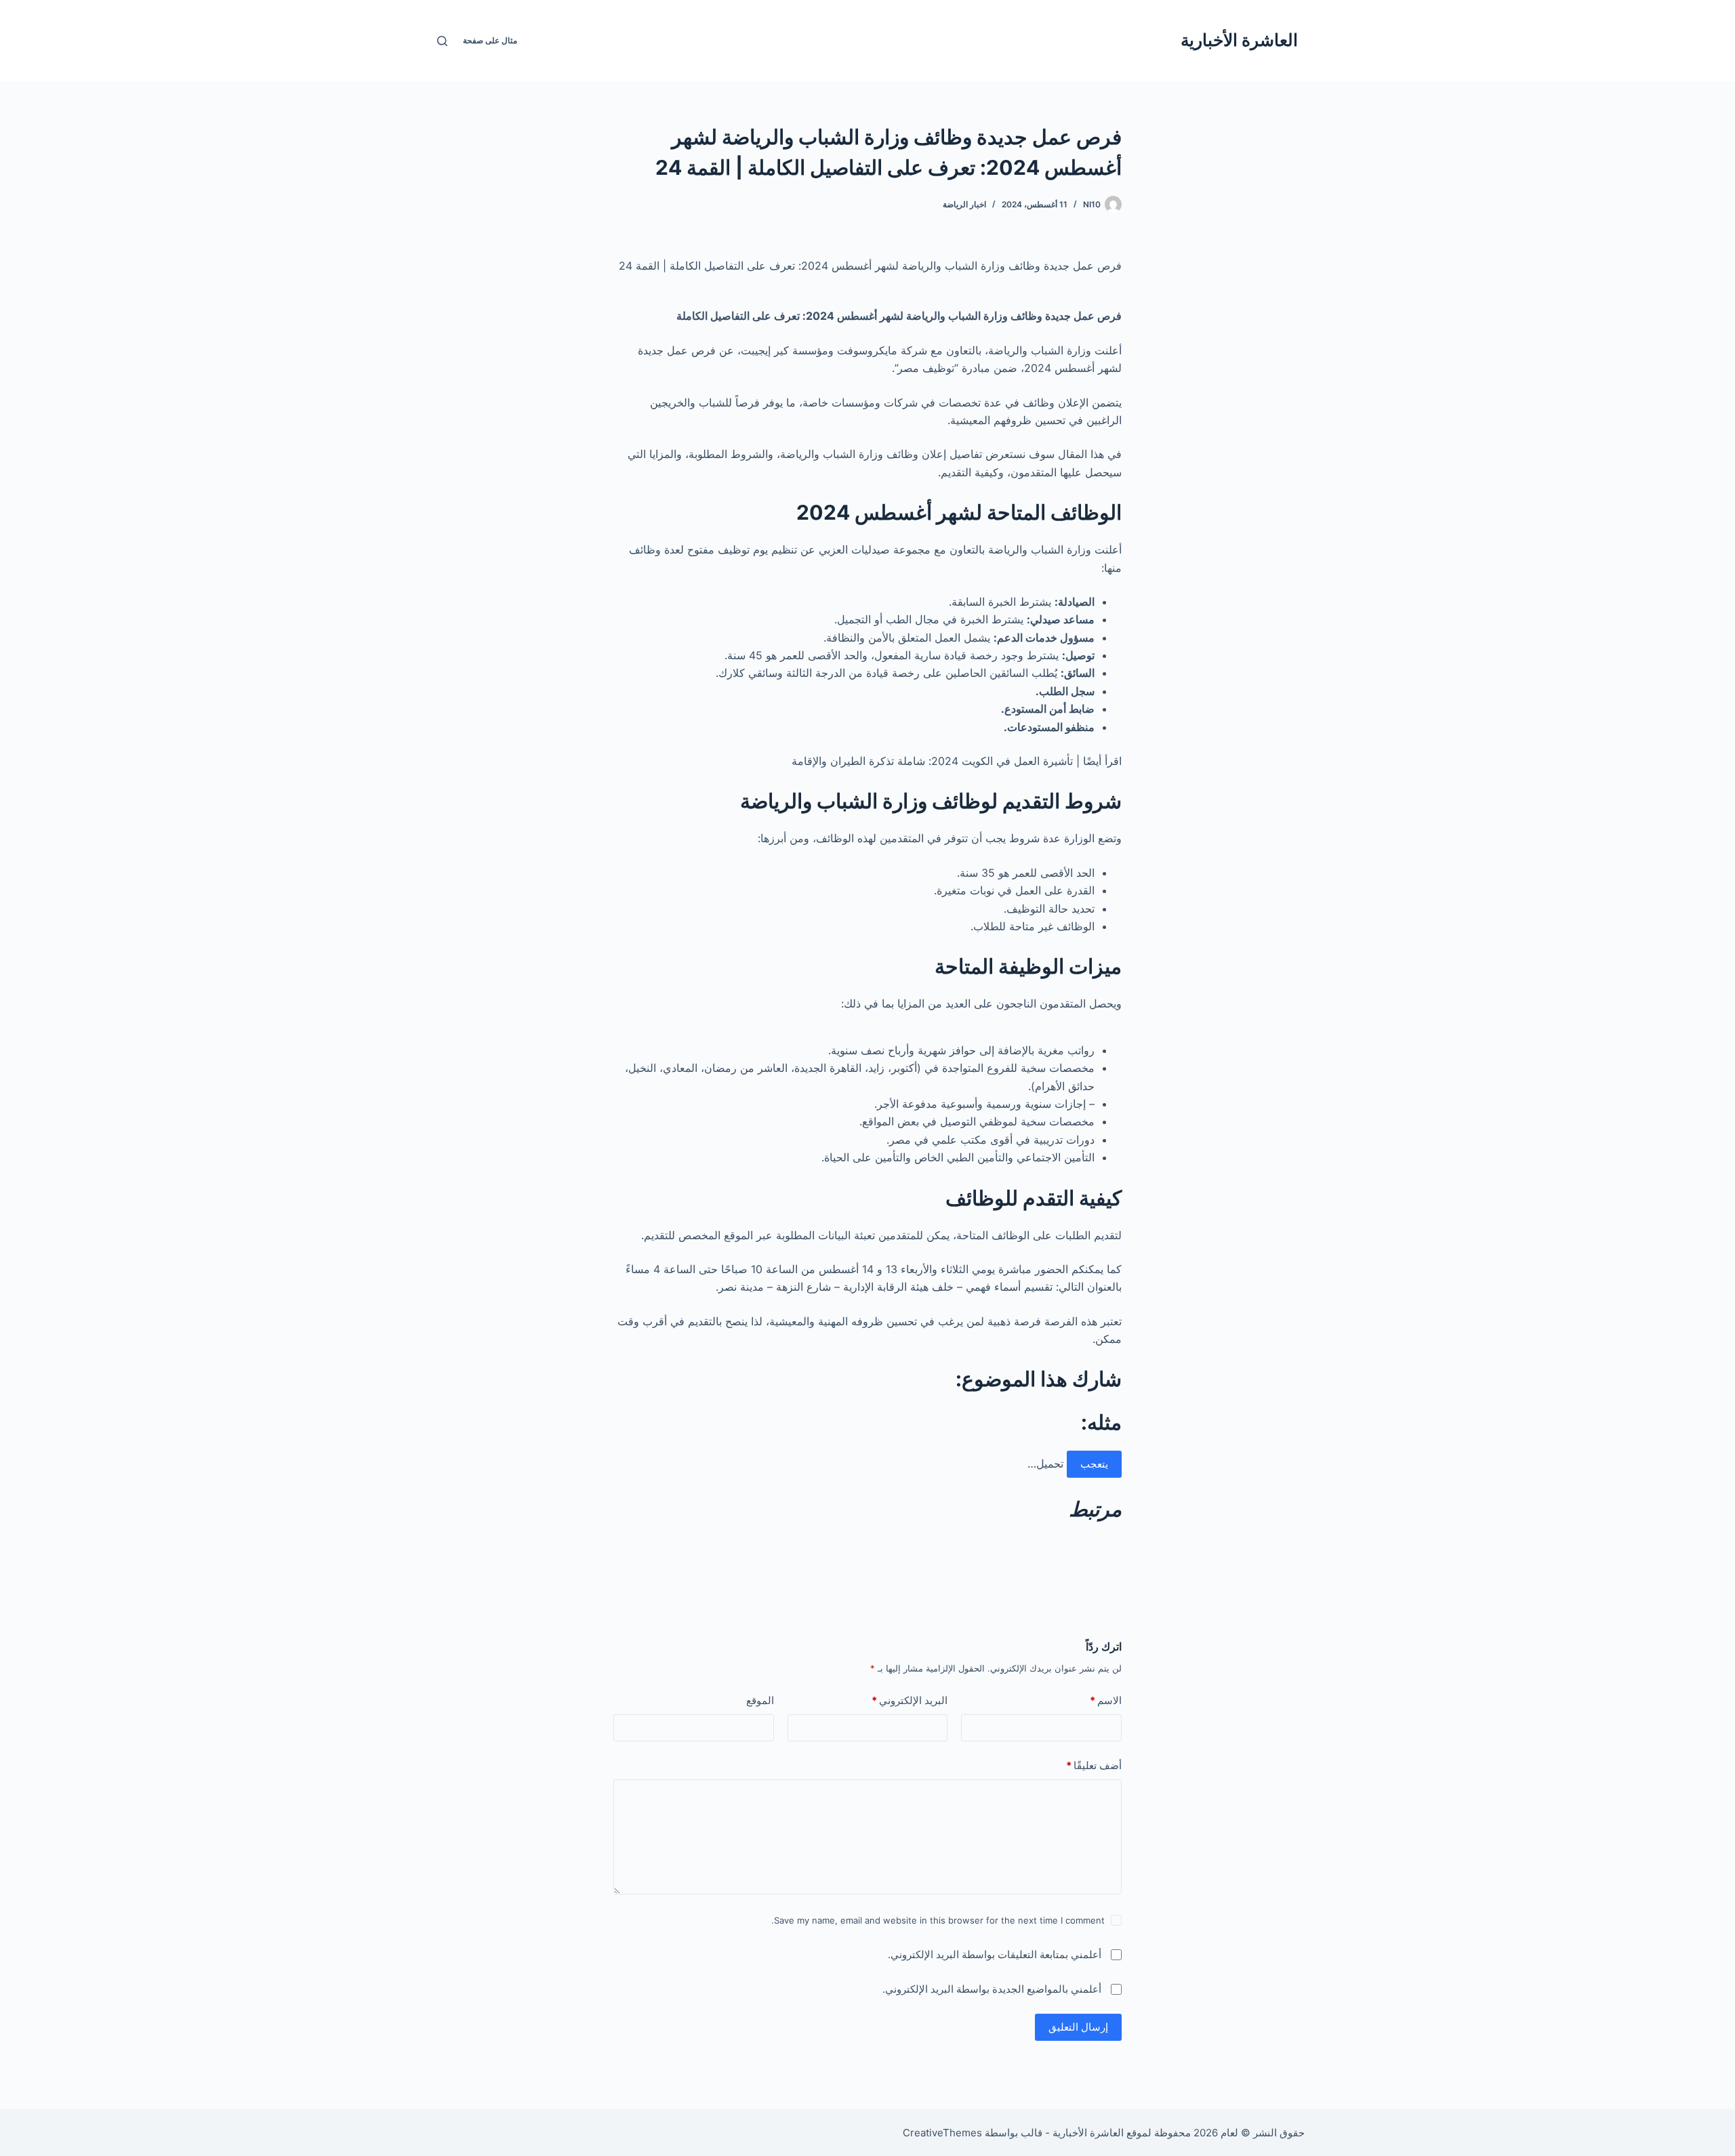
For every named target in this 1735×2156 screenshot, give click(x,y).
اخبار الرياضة (964, 204)
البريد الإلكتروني (910, 1700)
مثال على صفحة (490, 40)
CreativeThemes (942, 2133)
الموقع (760, 1700)
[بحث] (442, 41)
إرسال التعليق (1078, 2027)
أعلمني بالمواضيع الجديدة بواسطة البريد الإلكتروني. (992, 1989)
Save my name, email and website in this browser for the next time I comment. (938, 1920)
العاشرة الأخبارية (1239, 40)
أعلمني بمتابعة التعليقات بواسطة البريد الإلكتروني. (995, 1954)
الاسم (1106, 1700)
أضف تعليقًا (1094, 1765)
